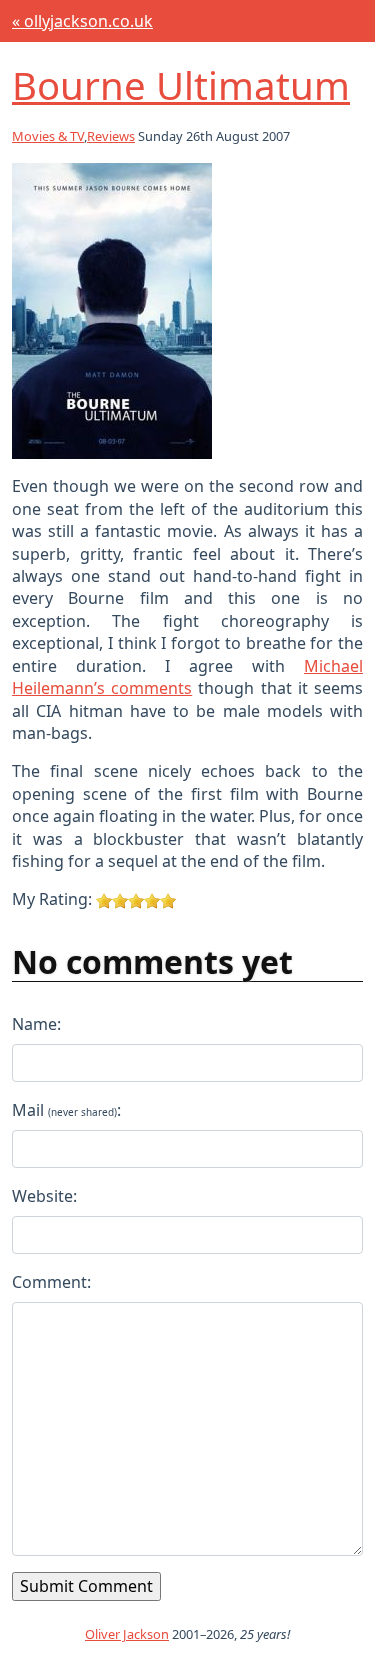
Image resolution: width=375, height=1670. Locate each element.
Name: (36, 1024)
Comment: (51, 1282)
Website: (44, 1196)
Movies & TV (48, 136)
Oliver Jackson (127, 1634)
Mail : (66, 1110)
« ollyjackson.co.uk (82, 21)
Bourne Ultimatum (181, 85)
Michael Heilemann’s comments (187, 677)
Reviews (111, 136)
